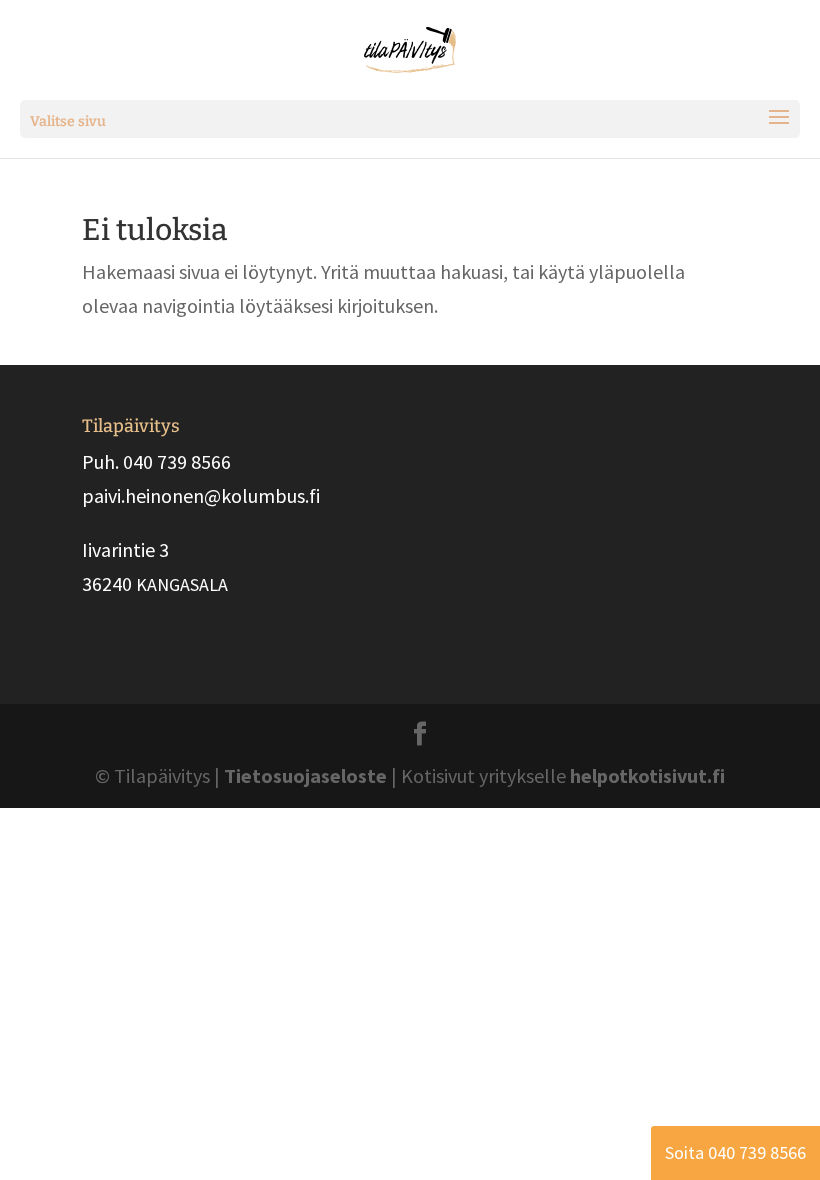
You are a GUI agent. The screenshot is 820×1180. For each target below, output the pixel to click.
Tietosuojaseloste (305, 775)
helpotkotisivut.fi (647, 775)
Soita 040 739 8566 (735, 1152)
